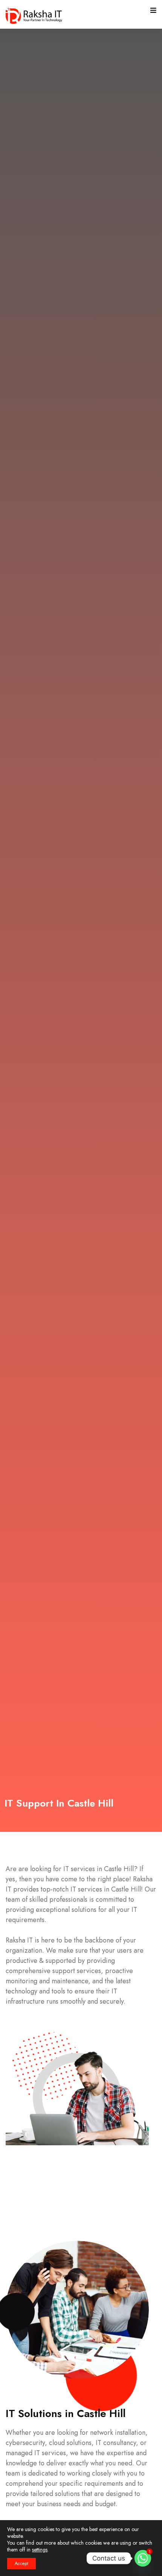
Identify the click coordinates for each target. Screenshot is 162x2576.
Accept (21, 2564)
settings (40, 2550)
